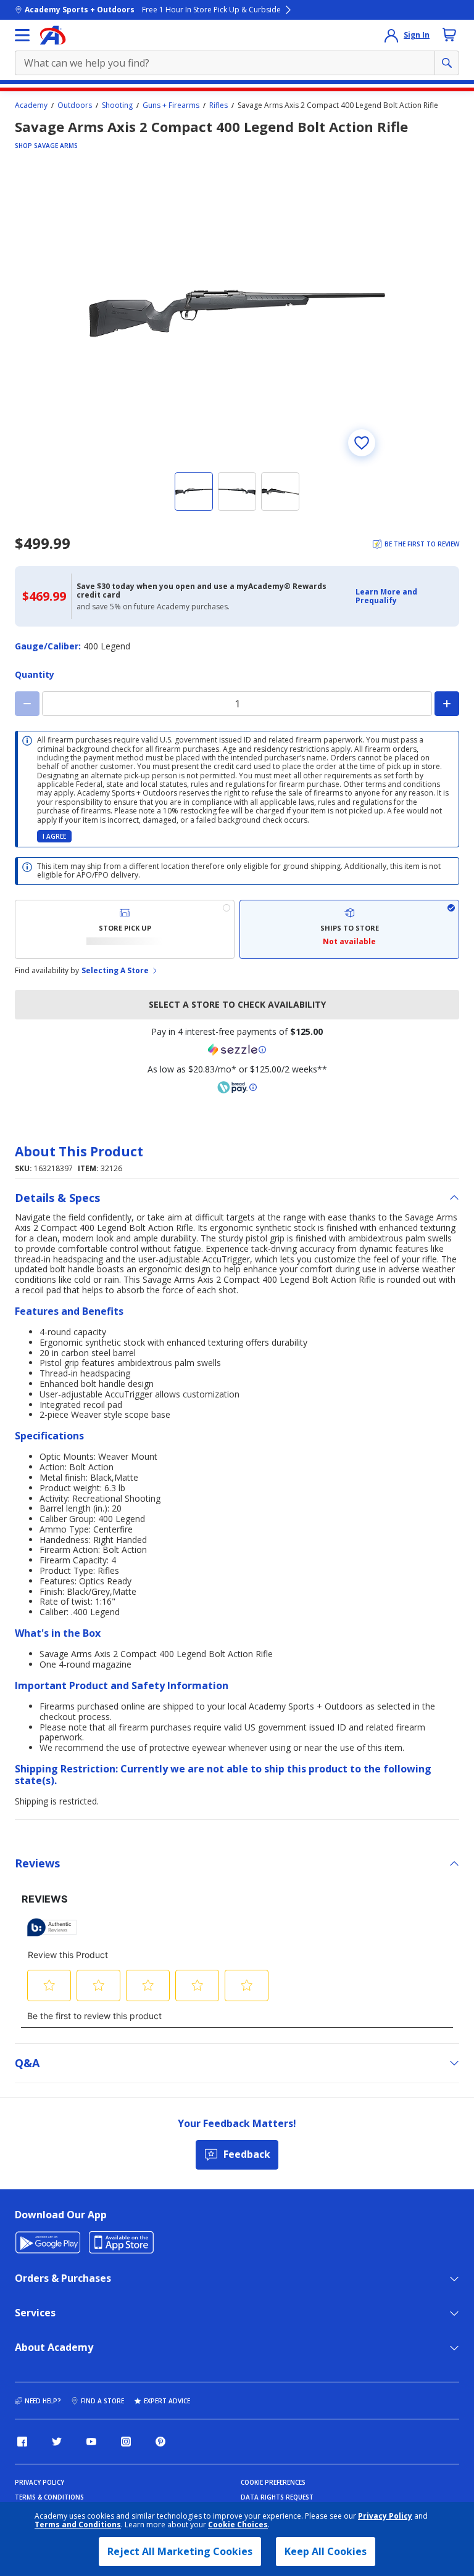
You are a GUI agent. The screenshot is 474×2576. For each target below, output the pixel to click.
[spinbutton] (237, 704)
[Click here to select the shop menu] (22, 35)
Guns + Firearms (171, 105)
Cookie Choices (238, 2525)
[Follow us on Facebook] (22, 2442)
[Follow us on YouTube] (91, 2442)
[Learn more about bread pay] (237, 1087)
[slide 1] (194, 492)
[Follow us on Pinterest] (160, 2442)
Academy (31, 105)
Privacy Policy (385, 2516)
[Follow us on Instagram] (126, 2442)
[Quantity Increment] (447, 704)
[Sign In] (391, 35)
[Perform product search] (447, 63)
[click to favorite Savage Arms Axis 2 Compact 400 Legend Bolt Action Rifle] (362, 443)
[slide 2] (237, 492)
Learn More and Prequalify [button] (386, 596)
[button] (404, 597)
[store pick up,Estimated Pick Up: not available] (125, 929)
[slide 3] (280, 492)
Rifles (218, 105)
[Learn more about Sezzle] (237, 1050)
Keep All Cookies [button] (326, 2551)
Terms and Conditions (78, 2525)
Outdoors (75, 105)
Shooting (117, 105)
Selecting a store (115, 971)
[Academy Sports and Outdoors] (53, 35)
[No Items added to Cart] (449, 35)
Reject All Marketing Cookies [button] (180, 2551)
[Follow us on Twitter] (57, 2442)
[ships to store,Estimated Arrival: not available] (349, 929)
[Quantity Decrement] (27, 704)
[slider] (237, 313)
